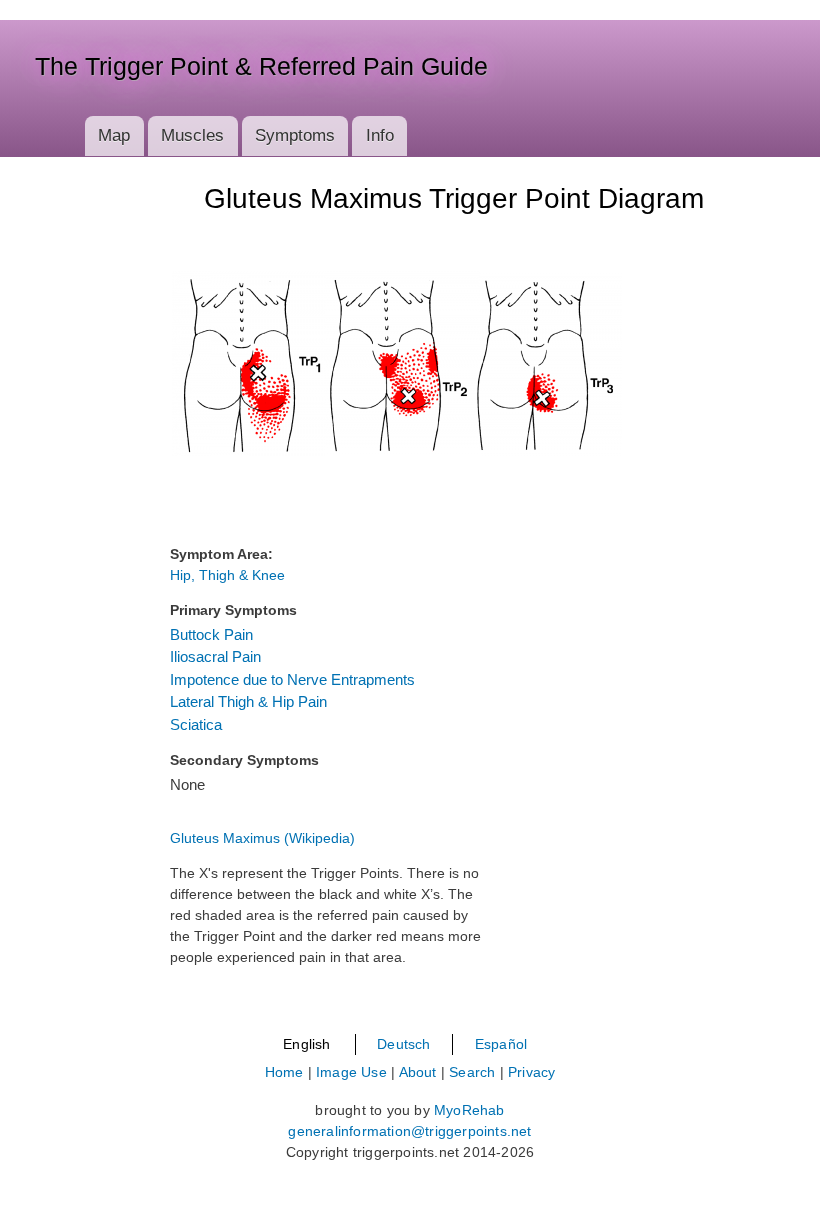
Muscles (192, 135)
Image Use (351, 1072)
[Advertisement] (85, 527)
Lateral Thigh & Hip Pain (248, 701)
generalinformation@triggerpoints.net (409, 1131)
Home (284, 1072)
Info (380, 135)
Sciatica (196, 724)
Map (114, 135)
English (306, 1044)
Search (472, 1072)
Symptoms (295, 135)
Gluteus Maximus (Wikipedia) (262, 838)
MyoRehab (469, 1110)
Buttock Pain (211, 634)
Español (501, 1044)
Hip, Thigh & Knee (227, 575)
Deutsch (403, 1044)
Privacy (531, 1072)
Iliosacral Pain (215, 656)
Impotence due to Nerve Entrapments (292, 679)
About (418, 1072)
